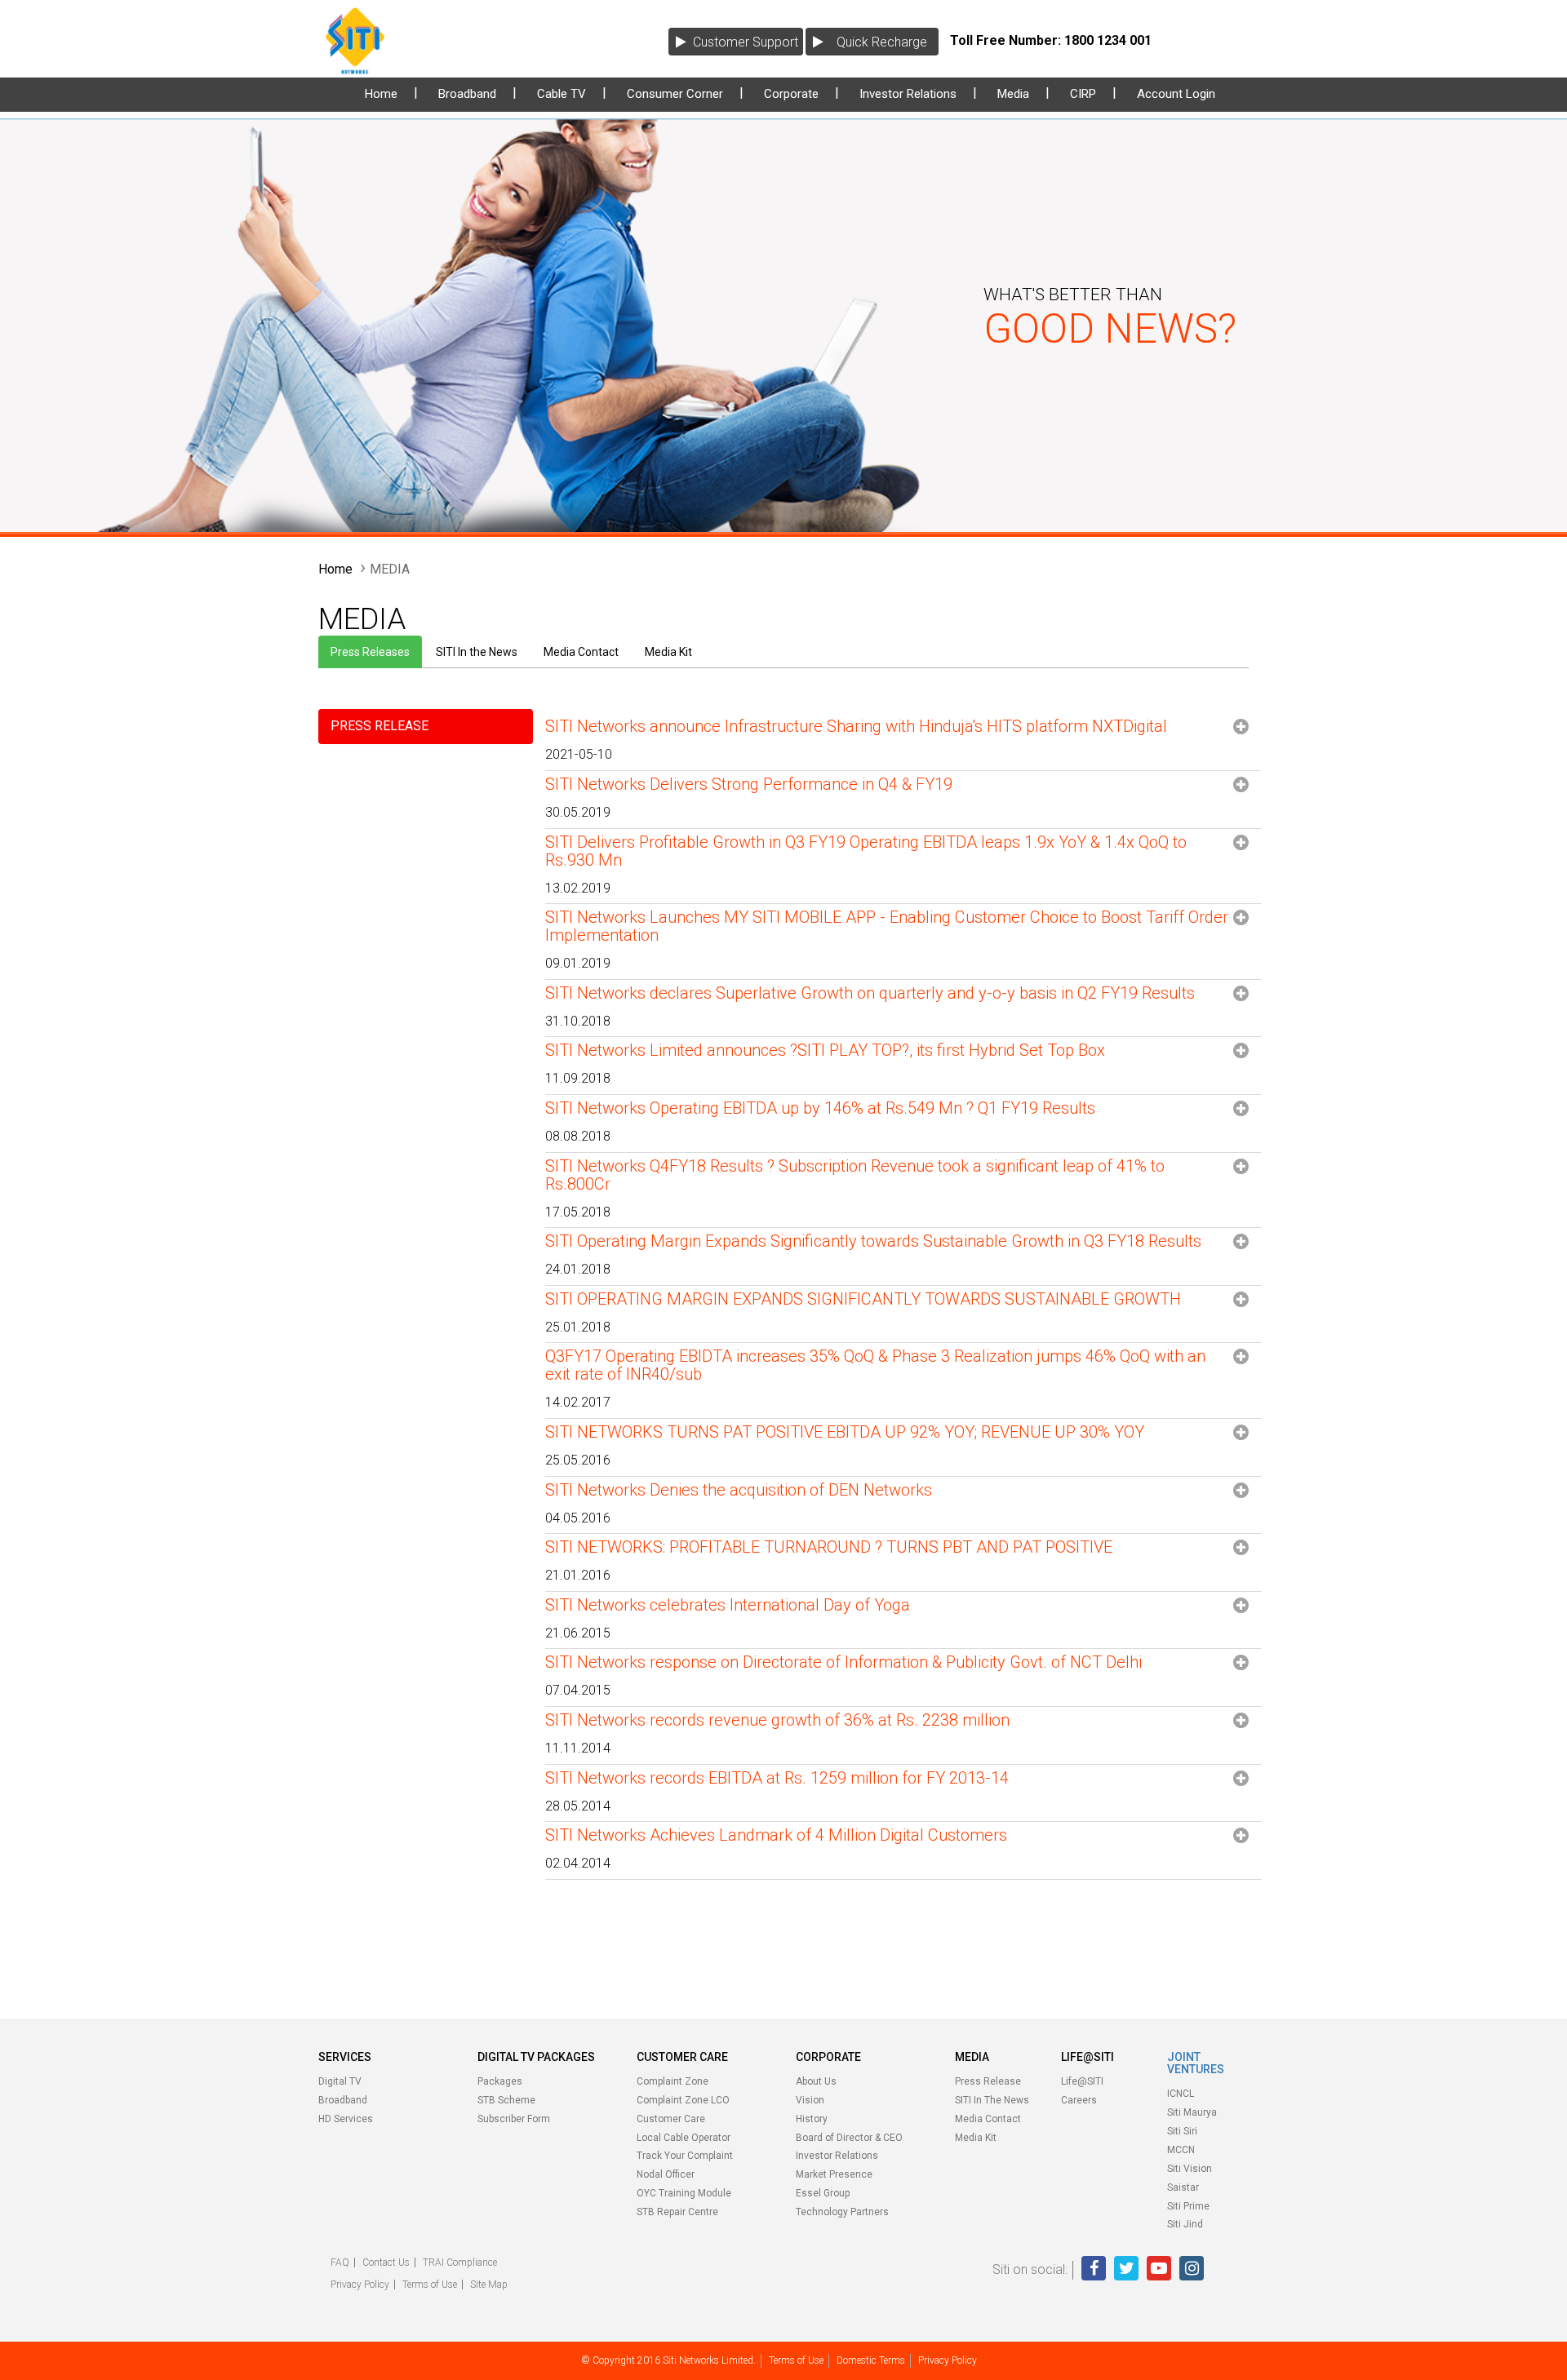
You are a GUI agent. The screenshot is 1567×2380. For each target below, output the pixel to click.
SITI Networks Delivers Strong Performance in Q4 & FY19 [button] (749, 784)
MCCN (1181, 2150)
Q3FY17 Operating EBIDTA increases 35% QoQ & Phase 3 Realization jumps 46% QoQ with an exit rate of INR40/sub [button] (875, 1365)
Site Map (489, 2285)
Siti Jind (1185, 2224)
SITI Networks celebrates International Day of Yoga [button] (728, 1605)
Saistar (1183, 2187)
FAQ (340, 2263)
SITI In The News (992, 2100)
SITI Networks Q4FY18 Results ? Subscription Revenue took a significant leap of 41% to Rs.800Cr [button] (855, 1175)
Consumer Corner (675, 94)
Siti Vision (1190, 2169)
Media (1013, 94)
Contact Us (386, 2263)
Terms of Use (430, 2285)
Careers (1079, 2100)
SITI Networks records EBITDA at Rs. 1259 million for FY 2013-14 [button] (777, 1778)
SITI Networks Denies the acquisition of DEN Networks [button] (739, 1490)
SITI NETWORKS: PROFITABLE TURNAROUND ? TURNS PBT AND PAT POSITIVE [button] (829, 1547)
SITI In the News (477, 652)
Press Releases (370, 652)
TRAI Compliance (460, 2263)
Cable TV (562, 94)
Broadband (467, 94)
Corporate (791, 94)
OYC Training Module (684, 2193)
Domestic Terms (871, 2360)
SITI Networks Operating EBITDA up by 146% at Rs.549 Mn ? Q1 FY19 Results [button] (820, 1108)
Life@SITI (1082, 2081)
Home (381, 94)
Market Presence (834, 2174)
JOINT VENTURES (1196, 2063)
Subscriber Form (514, 2119)
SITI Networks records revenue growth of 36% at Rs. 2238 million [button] (777, 1720)
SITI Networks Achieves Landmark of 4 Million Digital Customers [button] (776, 1835)
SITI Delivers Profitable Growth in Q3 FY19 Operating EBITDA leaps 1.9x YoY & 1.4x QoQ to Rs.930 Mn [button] (866, 851)
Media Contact (581, 652)
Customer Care (671, 2119)
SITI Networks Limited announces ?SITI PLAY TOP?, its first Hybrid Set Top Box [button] (825, 1050)
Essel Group (823, 2193)
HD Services (346, 2119)
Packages (500, 2081)
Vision (810, 2100)
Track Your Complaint (685, 2156)
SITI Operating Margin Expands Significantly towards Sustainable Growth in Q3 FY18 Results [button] (873, 1241)
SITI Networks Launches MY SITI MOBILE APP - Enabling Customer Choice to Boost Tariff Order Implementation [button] (887, 926)
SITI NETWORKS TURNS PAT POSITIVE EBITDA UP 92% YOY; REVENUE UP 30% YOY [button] (845, 1432)
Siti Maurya (1192, 2112)
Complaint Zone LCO (683, 2100)
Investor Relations (908, 94)
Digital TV (340, 2081)
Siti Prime (1188, 2206)
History (812, 2119)
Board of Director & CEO (849, 2138)
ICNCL (1181, 2094)
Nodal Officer (666, 2174)
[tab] (903, 744)
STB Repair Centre (677, 2212)
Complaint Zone (673, 2081)
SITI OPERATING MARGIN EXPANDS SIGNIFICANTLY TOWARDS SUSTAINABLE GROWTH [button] (863, 1299)
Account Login (1176, 94)
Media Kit (668, 652)
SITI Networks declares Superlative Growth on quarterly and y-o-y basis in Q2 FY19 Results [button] (870, 993)
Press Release (988, 2081)
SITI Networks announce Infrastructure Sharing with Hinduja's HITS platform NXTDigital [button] (856, 727)
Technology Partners (842, 2212)
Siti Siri (1182, 2131)
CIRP (1083, 94)
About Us (816, 2081)
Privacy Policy (360, 2285)
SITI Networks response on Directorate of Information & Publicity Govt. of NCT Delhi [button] (843, 1662)
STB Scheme (506, 2100)
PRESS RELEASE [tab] (380, 726)
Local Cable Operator (684, 2138)
